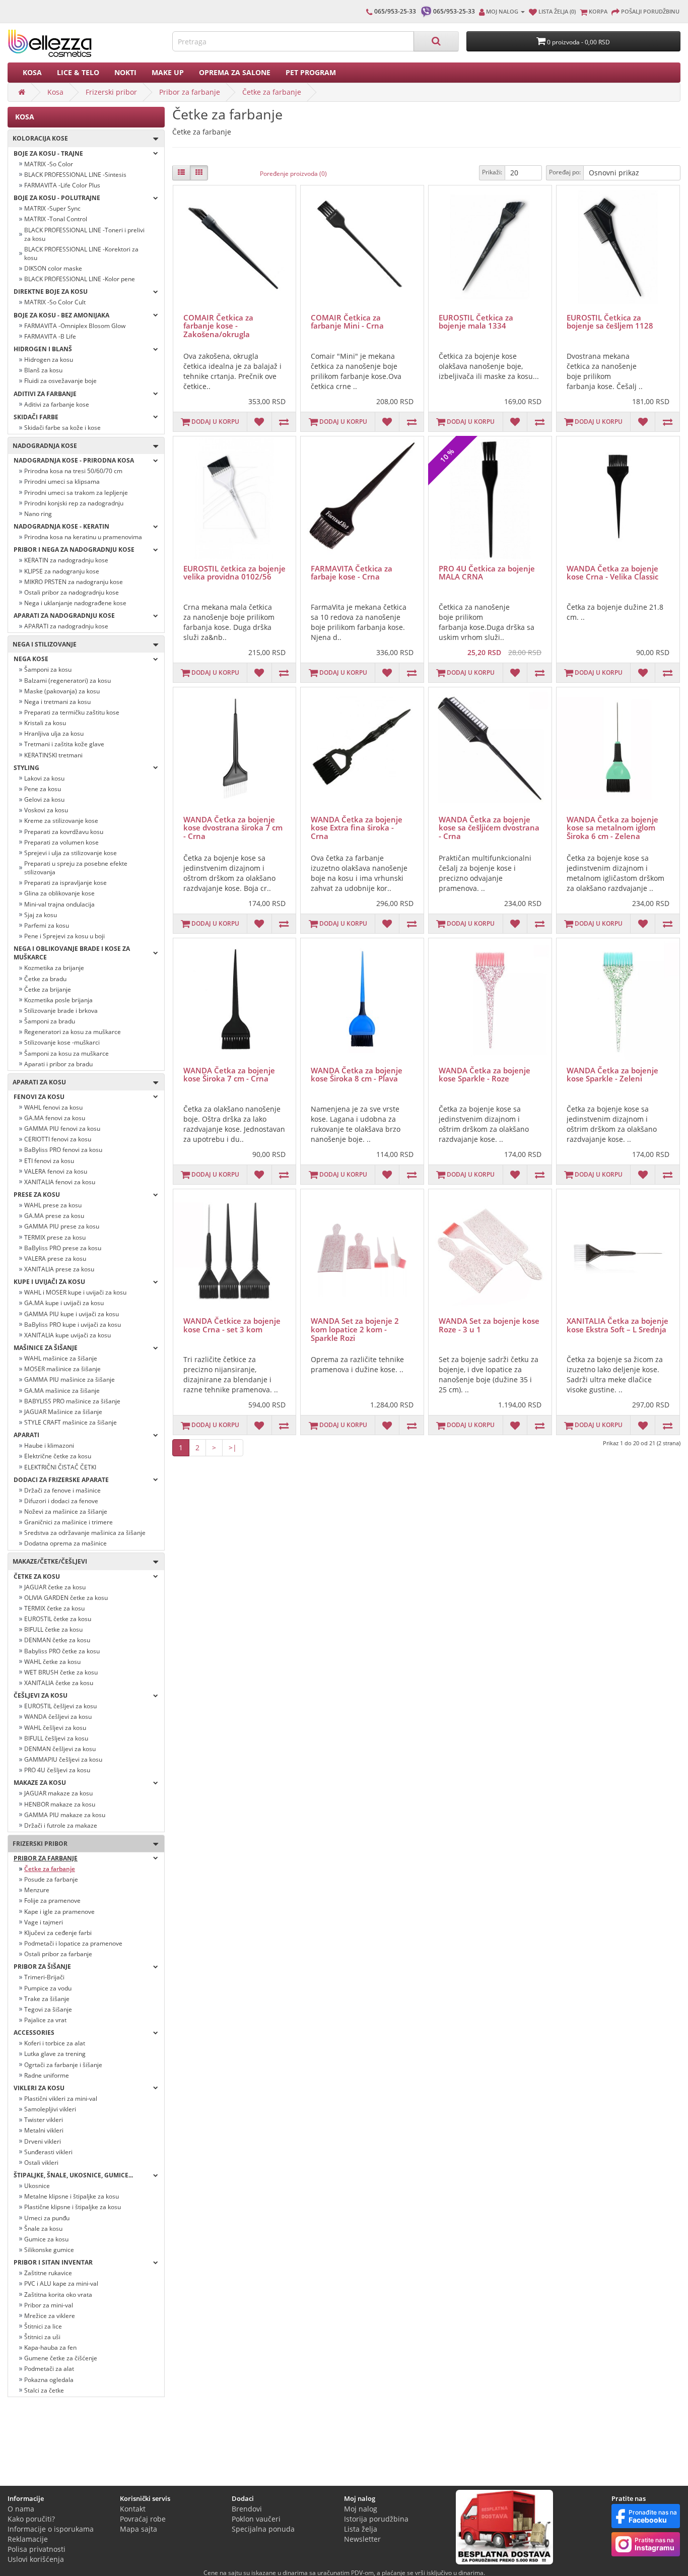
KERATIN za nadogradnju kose (66, 560)
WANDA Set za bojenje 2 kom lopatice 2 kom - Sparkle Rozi (355, 1329)
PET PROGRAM (311, 72)
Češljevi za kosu (41, 1695)
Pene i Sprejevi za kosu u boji (64, 936)
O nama (21, 2509)
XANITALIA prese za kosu (59, 1269)
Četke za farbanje (272, 92)
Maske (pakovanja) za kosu (62, 691)
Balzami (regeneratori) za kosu (67, 681)
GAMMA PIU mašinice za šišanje (70, 1379)
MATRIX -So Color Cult (55, 302)
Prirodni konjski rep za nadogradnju (74, 503)
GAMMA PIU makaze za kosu (65, 1815)
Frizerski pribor (111, 92)
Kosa (32, 72)
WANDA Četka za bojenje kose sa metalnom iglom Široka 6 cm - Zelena (612, 828)
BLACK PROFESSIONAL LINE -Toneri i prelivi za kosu (84, 234)
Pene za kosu (43, 789)
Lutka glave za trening (55, 2054)
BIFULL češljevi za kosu (56, 1738)
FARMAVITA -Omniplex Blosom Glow (75, 326)
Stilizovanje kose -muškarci (62, 1042)
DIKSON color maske (53, 268)
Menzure (37, 1890)
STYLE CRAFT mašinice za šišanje (71, 1422)
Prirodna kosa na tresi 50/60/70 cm (73, 471)
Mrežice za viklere (50, 2316)
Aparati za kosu (37, 1082)
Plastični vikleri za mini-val (61, 2099)
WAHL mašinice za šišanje (61, 1358)
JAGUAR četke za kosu (55, 1587)
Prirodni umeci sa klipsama (62, 481)
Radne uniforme (47, 2075)
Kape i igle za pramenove (59, 1912)
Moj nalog (361, 2509)
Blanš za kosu (43, 370)
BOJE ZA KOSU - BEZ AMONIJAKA (61, 315)
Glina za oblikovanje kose (59, 893)
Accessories (34, 2033)
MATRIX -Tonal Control (56, 219)
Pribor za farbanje (190, 92)
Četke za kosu (37, 1576)
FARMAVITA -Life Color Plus (62, 185)
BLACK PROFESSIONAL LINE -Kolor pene (80, 279)
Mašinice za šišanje (46, 1348)
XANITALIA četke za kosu (59, 1683)
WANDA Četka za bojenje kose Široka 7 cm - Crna (229, 1075)
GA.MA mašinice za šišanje (62, 1391)
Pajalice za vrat (45, 2020)
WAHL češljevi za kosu (55, 1728)
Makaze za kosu (40, 1783)
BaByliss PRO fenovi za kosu (63, 1150)
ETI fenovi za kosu (49, 1161)
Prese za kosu (37, 1195)
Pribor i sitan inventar (53, 2262)
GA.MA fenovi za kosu (55, 1118)
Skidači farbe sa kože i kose (62, 428)
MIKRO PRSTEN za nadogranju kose (74, 582)
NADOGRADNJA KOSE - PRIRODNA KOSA (74, 460)
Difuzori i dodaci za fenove (61, 1501)
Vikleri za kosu (39, 2088)
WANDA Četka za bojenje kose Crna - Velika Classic (612, 573)
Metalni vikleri (44, 2130)
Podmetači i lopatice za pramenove (73, 1943)
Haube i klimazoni (49, 1445)
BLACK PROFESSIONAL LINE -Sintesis (75, 175)
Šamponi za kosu (48, 669)
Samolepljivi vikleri (50, 2109)
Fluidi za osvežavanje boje (60, 381)
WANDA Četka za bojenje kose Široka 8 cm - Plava (357, 1075)
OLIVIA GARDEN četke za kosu (66, 1598)
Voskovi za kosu (46, 810)
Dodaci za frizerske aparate (61, 1480)
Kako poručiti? (31, 2519)
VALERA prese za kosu (55, 1259)
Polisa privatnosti (37, 2549)
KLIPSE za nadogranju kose (62, 571)
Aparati (26, 1435)
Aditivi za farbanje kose (57, 404)
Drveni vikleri (43, 2141)
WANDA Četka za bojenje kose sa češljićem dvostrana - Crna (489, 828)
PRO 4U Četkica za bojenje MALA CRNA (487, 573)
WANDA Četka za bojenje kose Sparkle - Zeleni (612, 1075)
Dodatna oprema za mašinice (65, 1543)
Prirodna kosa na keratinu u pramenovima (83, 537)
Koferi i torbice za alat (55, 2043)
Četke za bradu (45, 979)
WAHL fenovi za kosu (53, 1107)
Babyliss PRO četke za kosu (62, 1651)
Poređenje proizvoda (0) (293, 174)
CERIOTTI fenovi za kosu (58, 1139)
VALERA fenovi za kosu (56, 1171)
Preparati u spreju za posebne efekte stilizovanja (76, 868)
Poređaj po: (565, 172)
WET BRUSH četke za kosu (61, 1672)
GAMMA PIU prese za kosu (62, 1226)
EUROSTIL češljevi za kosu (60, 1706)
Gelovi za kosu (44, 799)
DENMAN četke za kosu (57, 1640)
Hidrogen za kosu (49, 360)
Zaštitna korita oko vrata (58, 2295)
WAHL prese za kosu (53, 1205)
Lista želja (361, 2529)
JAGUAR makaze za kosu (58, 1793)
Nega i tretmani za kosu (57, 702)
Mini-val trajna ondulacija (59, 904)
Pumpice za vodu (48, 1988)
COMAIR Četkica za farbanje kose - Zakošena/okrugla (218, 326)
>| (233, 1447)
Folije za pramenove (52, 1901)
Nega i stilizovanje (42, 644)
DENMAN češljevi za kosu (60, 1749)
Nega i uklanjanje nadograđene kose (75, 603)
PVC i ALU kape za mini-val (61, 2283)
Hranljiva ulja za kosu (54, 733)
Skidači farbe (36, 417)
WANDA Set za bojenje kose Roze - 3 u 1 (489, 1325)
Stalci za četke (44, 2390)
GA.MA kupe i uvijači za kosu (64, 1303)
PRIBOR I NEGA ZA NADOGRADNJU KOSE (74, 550)
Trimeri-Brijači (44, 1977)
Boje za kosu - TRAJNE (48, 153)
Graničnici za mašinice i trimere (68, 1522)
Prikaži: (492, 172)
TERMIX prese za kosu (55, 1237)
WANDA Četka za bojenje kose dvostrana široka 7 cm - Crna (233, 828)
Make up (168, 72)
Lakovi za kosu (44, 778)
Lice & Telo (78, 72)
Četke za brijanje (48, 989)
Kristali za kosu (45, 723)
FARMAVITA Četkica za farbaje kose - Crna (352, 573)
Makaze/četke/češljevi (48, 1561)
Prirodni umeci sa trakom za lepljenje (76, 493)
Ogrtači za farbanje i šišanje (63, 2065)
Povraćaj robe (143, 2519)
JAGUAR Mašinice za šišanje (63, 1412)
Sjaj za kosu (41, 915)
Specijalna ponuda (263, 2529)
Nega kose (31, 659)
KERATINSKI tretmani (53, 755)
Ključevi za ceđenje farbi (58, 1933)
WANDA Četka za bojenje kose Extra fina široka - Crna (357, 828)
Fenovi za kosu (39, 1097)
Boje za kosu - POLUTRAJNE (57, 198)
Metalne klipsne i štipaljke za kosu (72, 2196)
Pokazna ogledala (49, 2380)
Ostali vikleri (41, 2163)
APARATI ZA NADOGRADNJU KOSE (64, 616)
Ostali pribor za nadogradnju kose (72, 592)
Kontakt (133, 2509)
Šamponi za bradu (50, 1021)
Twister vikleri (44, 2120)
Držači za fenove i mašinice (62, 1490)
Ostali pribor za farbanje (58, 1954)
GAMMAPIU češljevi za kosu (63, 1759)
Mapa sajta (139, 2529)
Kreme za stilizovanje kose (61, 821)
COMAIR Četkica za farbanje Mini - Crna (347, 322)
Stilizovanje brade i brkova (61, 1011)
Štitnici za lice (43, 2326)
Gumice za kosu (46, 2239)
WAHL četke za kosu (52, 1662)
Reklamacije (28, 2539)
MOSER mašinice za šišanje (62, 1369)
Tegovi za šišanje (48, 2009)
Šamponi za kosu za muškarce (66, 1053)
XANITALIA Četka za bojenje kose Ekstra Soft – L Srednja (617, 1325)
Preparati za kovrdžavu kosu (64, 832)
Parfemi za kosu (47, 925)
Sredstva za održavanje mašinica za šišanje (85, 1533)
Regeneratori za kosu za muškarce (73, 1032)
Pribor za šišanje (42, 1967)
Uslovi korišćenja (36, 2559)
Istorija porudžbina (376, 2519)
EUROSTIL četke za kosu (58, 1619)
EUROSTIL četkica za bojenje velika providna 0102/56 (234, 573)
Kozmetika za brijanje (54, 968)
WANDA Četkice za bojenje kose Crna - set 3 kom (232, 1325)
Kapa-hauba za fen (50, 2347)
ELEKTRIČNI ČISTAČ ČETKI (60, 1467)
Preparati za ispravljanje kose (65, 883)
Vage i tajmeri (44, 1922)
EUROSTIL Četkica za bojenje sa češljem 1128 (610, 322)
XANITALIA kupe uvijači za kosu (67, 1335)
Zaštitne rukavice (48, 2273)
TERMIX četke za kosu (54, 1608)
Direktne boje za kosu (51, 292)
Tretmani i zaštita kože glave (64, 744)
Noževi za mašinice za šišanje (66, 1511)
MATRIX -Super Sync (52, 208)
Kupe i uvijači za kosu (49, 1282)
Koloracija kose (38, 138)
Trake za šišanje (47, 1999)
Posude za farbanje (51, 1879)
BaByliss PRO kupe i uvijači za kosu (73, 1325)
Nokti (125, 72)
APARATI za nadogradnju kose (66, 626)
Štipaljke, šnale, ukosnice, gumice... (73, 2175)
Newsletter (362, 2539)
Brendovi (247, 2509)
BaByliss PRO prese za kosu (63, 1248)
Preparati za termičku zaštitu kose (72, 712)
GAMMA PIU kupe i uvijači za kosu (72, 1314)
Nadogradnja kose (43, 446)
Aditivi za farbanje (45, 394)
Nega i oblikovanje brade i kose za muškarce (72, 953)
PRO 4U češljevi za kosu (57, 1770)
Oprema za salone (235, 72)
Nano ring (38, 514)
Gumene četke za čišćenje (61, 2358)
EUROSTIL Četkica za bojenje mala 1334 (476, 322)
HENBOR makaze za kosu (60, 1804)
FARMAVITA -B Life (50, 336)
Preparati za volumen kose (61, 842)
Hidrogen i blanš (43, 349)
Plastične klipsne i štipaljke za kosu (73, 2207)
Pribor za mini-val (49, 2305)
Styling (26, 768)
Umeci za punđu (47, 2218)
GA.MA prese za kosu (54, 1216)
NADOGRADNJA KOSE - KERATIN (61, 526)
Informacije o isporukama (51, 2529)
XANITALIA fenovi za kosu (60, 1182)
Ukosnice (37, 2186)
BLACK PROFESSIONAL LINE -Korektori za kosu (81, 253)
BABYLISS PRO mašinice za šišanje (72, 1401)
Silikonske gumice (49, 2250)
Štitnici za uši (42, 2337)
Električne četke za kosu (58, 1456)
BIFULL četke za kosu (53, 1629)
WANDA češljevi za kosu (58, 1717)
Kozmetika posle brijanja (58, 1000)
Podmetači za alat (49, 2369)
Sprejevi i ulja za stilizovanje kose (71, 853)
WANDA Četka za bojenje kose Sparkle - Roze (485, 1075)
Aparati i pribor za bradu (58, 1064)
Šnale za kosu (43, 2229)
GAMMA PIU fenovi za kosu (62, 1129)
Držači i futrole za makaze (61, 1825)
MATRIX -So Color (49, 164)
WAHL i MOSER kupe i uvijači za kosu (75, 1292)
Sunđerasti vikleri (48, 2152)
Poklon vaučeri (256, 2519)
